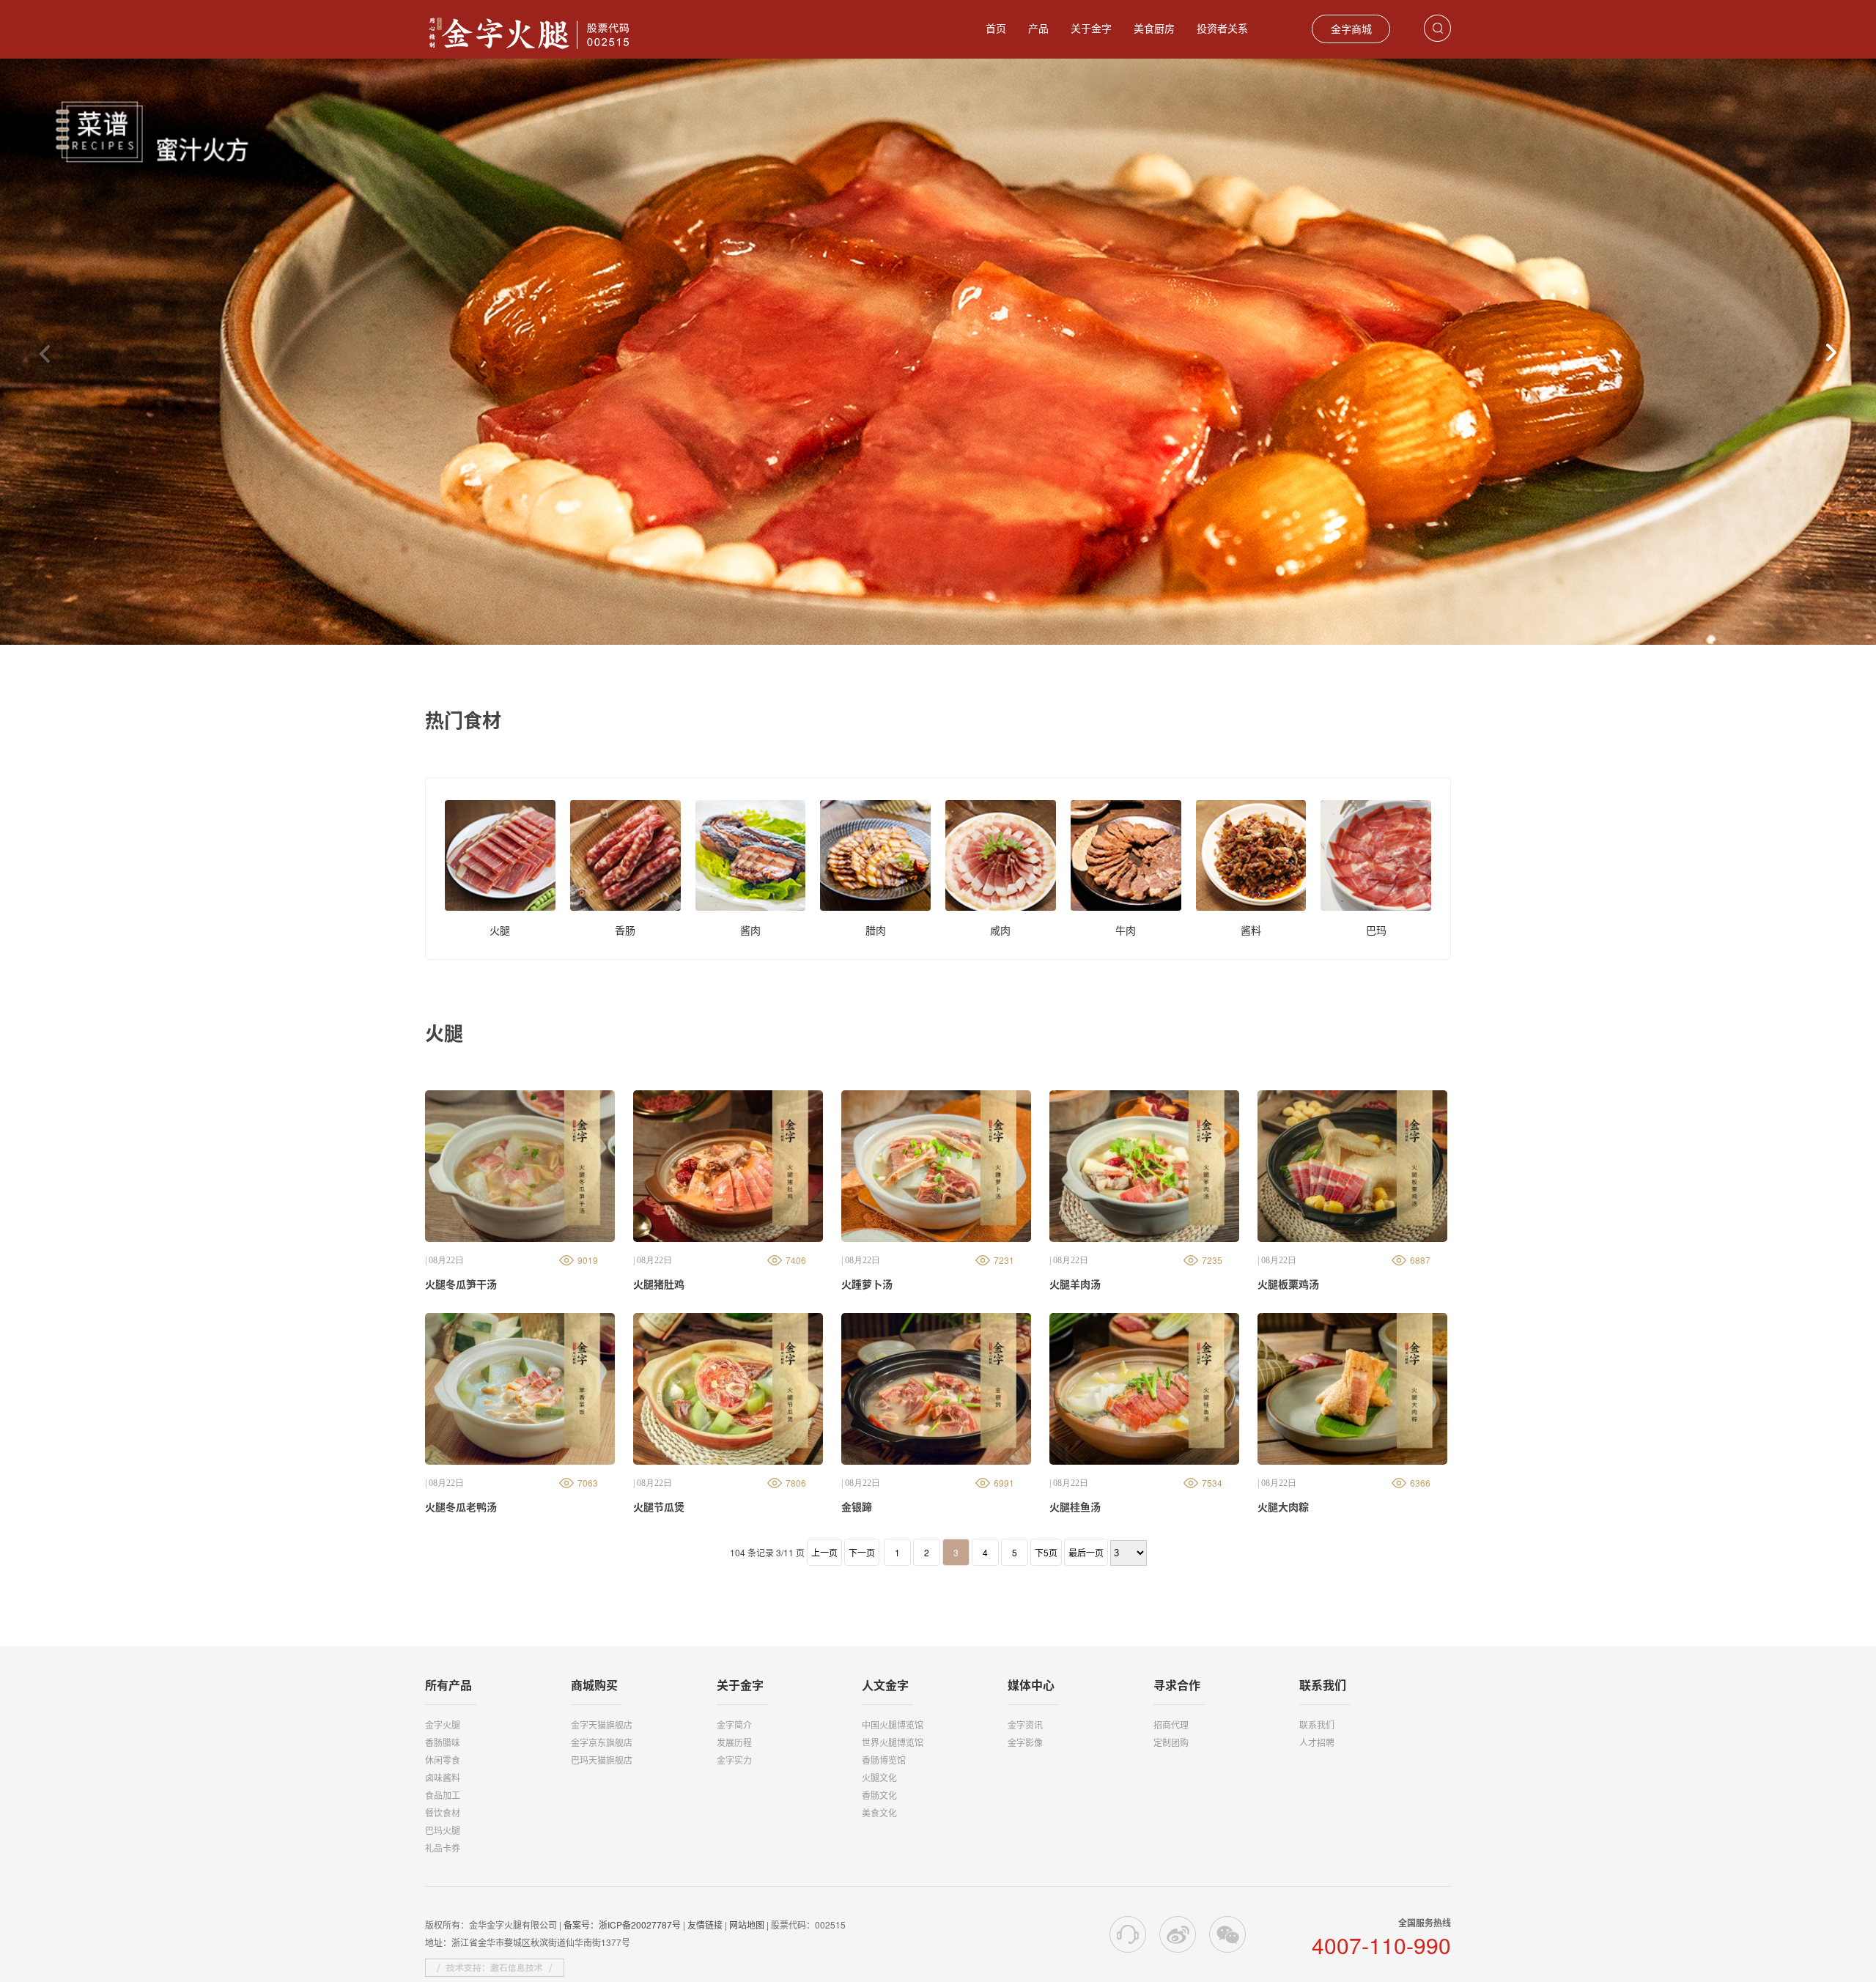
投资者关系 (1222, 28)
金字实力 (734, 1760)
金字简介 (734, 1724)
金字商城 (1351, 29)
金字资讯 (1025, 1724)
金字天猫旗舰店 (602, 1724)
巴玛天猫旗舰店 (602, 1760)
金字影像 (1025, 1742)
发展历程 (734, 1742)
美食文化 (879, 1812)
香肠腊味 (443, 1742)
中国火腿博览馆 (893, 1724)
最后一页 (1086, 1552)
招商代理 (1171, 1724)
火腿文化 (879, 1777)
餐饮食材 (443, 1812)
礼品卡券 (443, 1848)
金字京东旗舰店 (602, 1742)
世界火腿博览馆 (893, 1742)
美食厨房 (1154, 28)
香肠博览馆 (884, 1760)
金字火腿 (443, 1724)
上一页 (824, 1552)
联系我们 (1317, 1724)
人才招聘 (1317, 1742)
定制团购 (1171, 1742)
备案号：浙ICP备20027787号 (622, 1924)
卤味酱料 (443, 1777)
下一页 (862, 1552)
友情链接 (705, 1924)
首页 (996, 28)
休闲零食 (443, 1760)
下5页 (1046, 1552)
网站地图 (747, 1924)
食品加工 (443, 1795)
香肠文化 (879, 1795)
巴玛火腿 (443, 1830)
